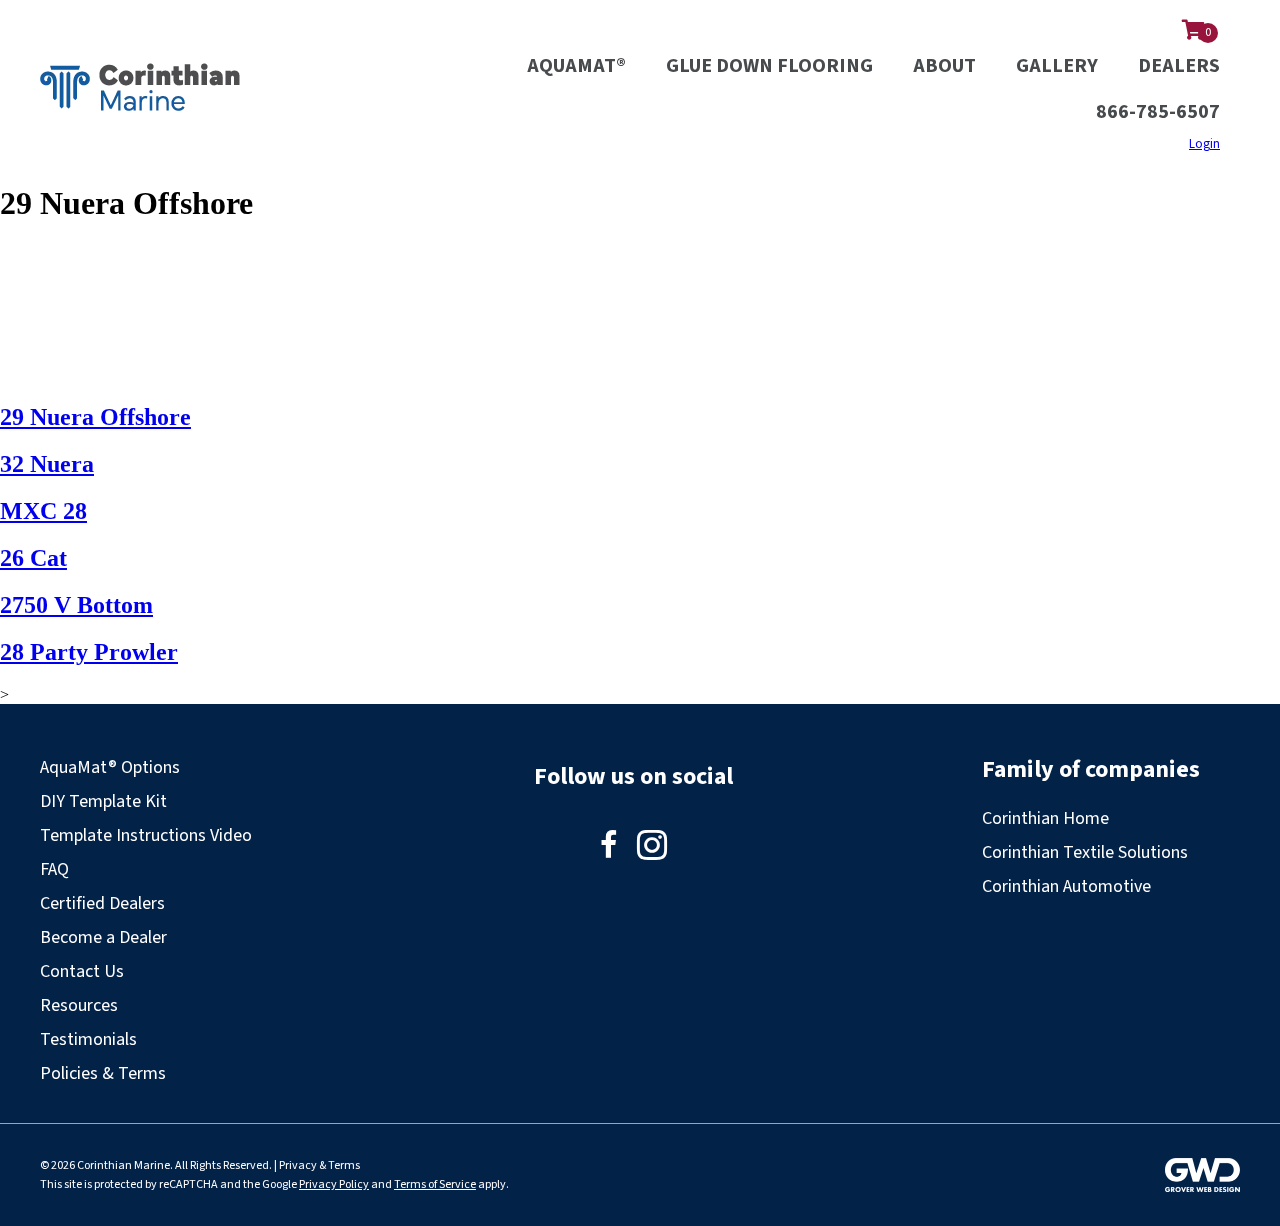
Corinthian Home (1045, 818)
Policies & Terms (103, 1073)
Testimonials (88, 1039)
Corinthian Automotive (1066, 886)
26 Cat (33, 558)
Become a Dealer (103, 937)
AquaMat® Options (110, 767)
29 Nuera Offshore (95, 417)
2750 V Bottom (76, 605)
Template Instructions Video (146, 835)
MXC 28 (43, 511)
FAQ (54, 869)
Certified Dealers (102, 903)
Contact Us (82, 971)
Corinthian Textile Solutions (1085, 852)
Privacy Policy (334, 1184)
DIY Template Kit (103, 801)
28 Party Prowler (89, 652)
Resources (79, 1005)
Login (1204, 144)
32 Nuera (47, 464)
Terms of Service (435, 1184)
